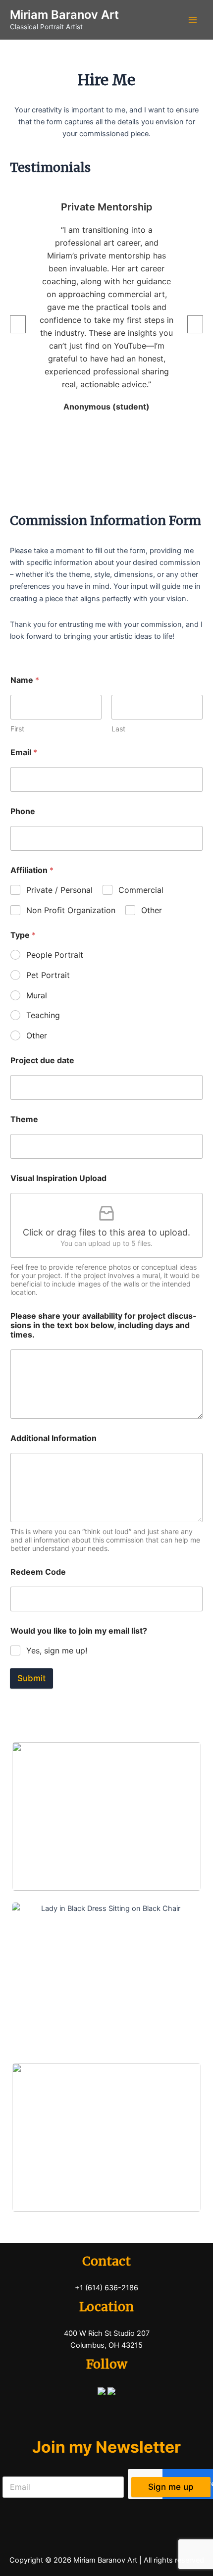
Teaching (43, 1015)
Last (118, 729)
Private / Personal (59, 890)
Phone (23, 811)
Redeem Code (38, 1572)
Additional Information (53, 1438)
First (17, 729)
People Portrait (55, 955)
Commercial (141, 890)
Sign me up (171, 2487)
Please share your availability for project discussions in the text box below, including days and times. (103, 1325)
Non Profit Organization (71, 910)
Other (152, 910)
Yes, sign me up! (57, 1650)
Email (24, 752)
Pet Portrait (48, 975)
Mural (37, 995)
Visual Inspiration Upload (58, 1178)
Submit (31, 1678)
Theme (24, 1119)
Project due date (42, 1060)
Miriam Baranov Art (64, 15)
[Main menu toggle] (193, 20)
